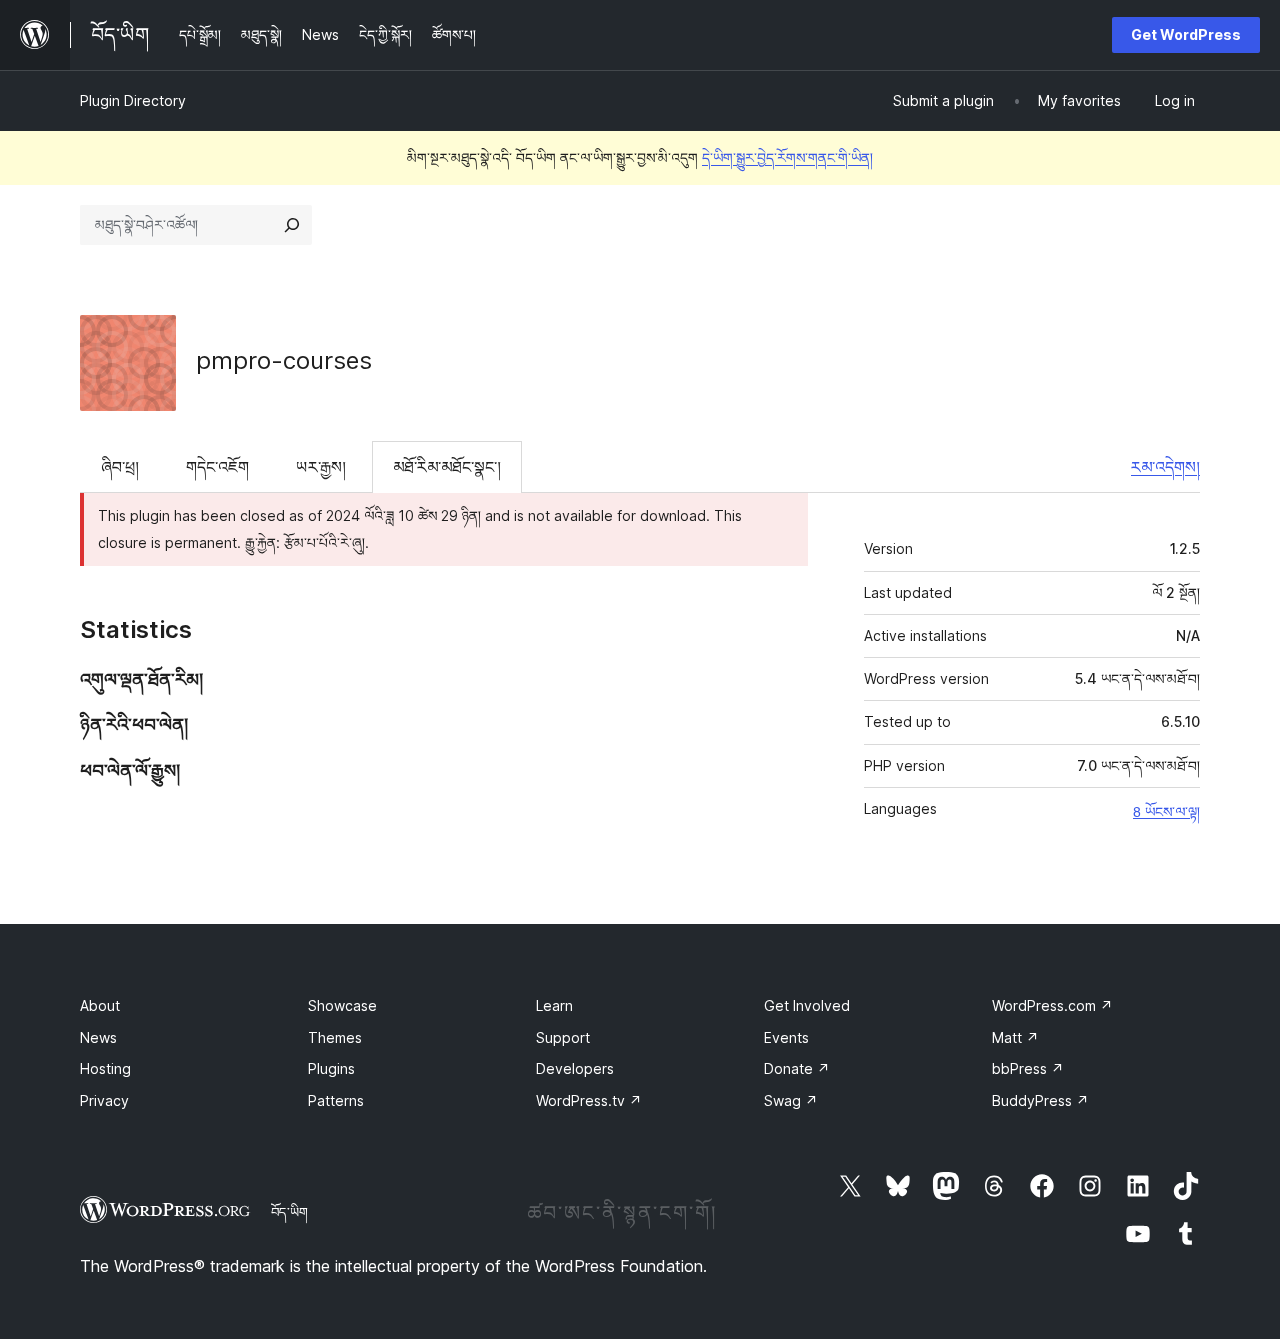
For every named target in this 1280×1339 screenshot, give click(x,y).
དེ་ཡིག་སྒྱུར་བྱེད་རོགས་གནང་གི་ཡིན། (787, 157)
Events (786, 1037)
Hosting (105, 1068)
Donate (797, 1068)
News (98, 1037)
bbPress (1028, 1068)
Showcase (342, 1005)
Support (563, 1037)
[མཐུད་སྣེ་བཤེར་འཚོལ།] (292, 225)
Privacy (104, 1100)
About (100, 1005)
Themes (335, 1037)
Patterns (336, 1100)
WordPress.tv (589, 1100)
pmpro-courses (284, 360)
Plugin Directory (133, 100)
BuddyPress (1040, 1100)
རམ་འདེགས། (1165, 467)
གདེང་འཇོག (217, 467)
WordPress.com (1052, 1005)
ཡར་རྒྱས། (321, 467)
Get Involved (807, 1005)
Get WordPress (1186, 34)
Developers (575, 1068)
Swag (791, 1100)
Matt (1015, 1037)
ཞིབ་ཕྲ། (120, 467)
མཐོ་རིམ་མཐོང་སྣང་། (447, 467)
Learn (554, 1005)
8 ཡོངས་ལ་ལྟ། (1166, 812)
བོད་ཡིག (289, 1212)
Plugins (331, 1068)
